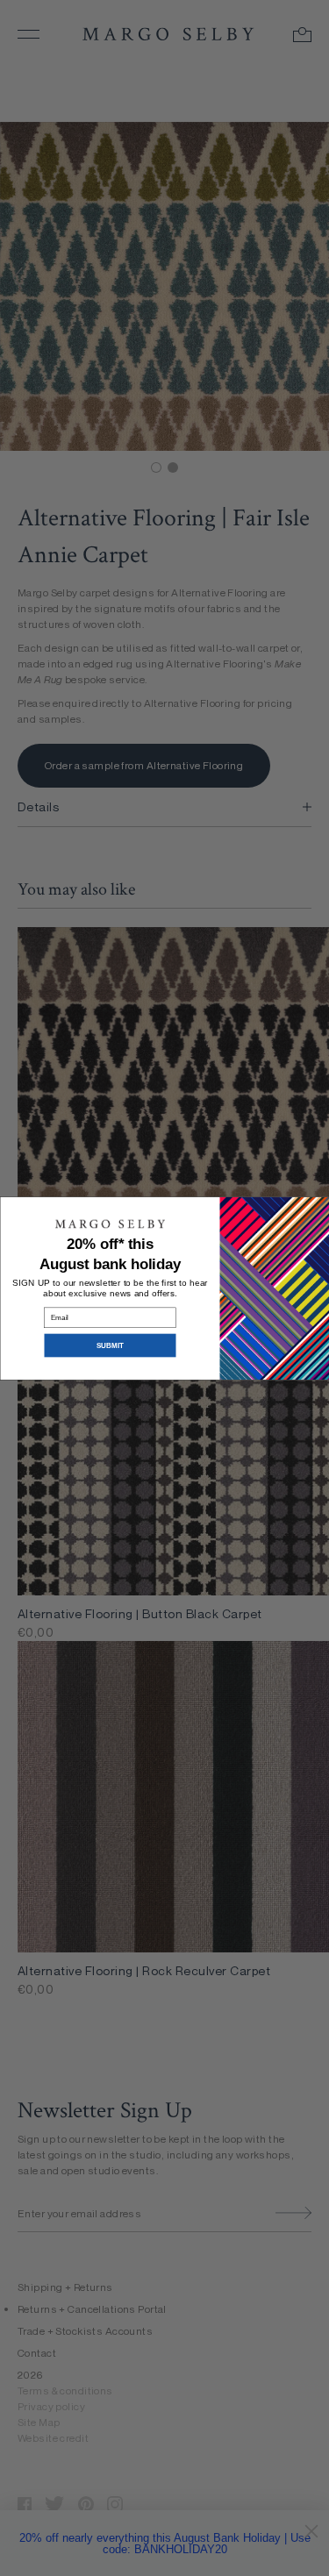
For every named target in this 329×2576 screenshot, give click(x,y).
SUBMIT (110, 1345)
